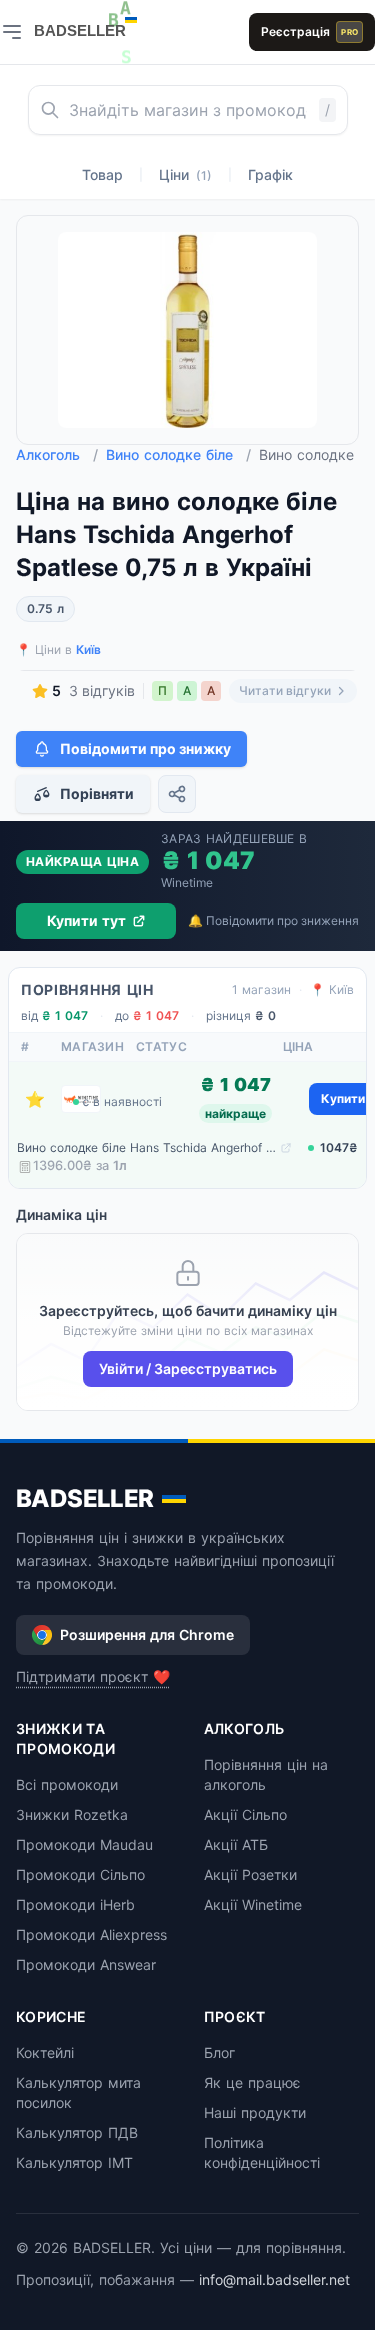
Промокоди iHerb (75, 1904)
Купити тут (86, 920)
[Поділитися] (177, 794)
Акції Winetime (253, 1904)
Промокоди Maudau (84, 1844)
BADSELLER (85, 1498)
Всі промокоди (67, 1784)
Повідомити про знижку (145, 748)
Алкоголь (57, 454)
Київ (88, 649)
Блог (219, 2052)
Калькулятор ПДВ (77, 2132)
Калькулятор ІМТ (74, 2162)
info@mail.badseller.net (274, 2279)
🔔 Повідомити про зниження (273, 920)
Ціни (185, 174)
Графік (270, 174)
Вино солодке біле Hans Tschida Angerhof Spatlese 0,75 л (146, 1147)
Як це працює (252, 2082)
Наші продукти (255, 2112)
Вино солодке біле (178, 454)
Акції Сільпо (245, 1814)
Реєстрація (309, 31)
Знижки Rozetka (72, 1814)
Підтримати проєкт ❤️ (93, 1676)
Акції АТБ (236, 1844)
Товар (102, 174)
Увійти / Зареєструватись (188, 1368)
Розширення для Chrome (147, 1634)
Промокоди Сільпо (80, 1874)
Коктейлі (45, 2052)
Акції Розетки (250, 1874)
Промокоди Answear (86, 1964)
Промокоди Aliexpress (91, 1934)
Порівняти (97, 793)
